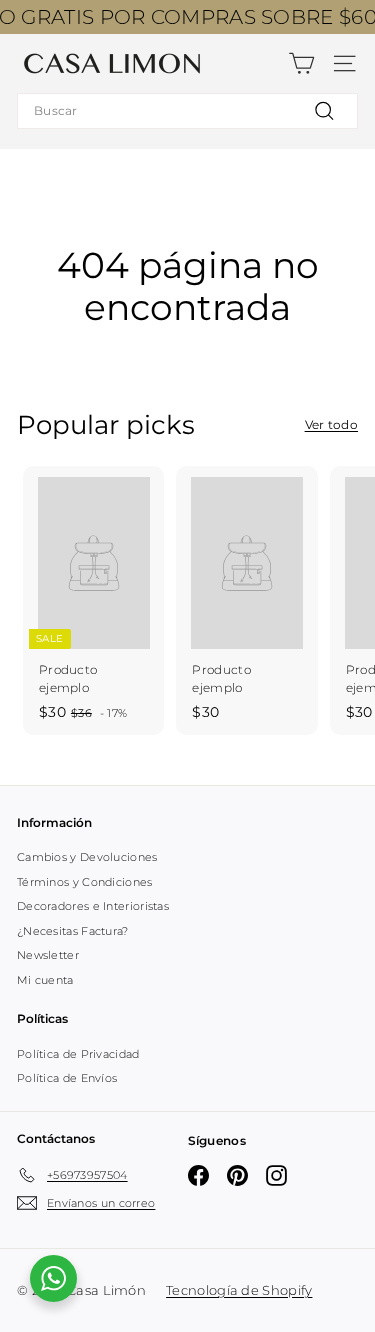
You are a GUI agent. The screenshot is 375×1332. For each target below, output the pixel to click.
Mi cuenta (45, 980)
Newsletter (48, 955)
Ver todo (331, 424)
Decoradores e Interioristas (93, 906)
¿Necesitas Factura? (73, 931)
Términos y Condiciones (85, 882)
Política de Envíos (67, 1078)
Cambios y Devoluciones (87, 857)
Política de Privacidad (78, 1054)
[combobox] (187, 111)
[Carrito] (301, 63)
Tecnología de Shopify (239, 1290)
